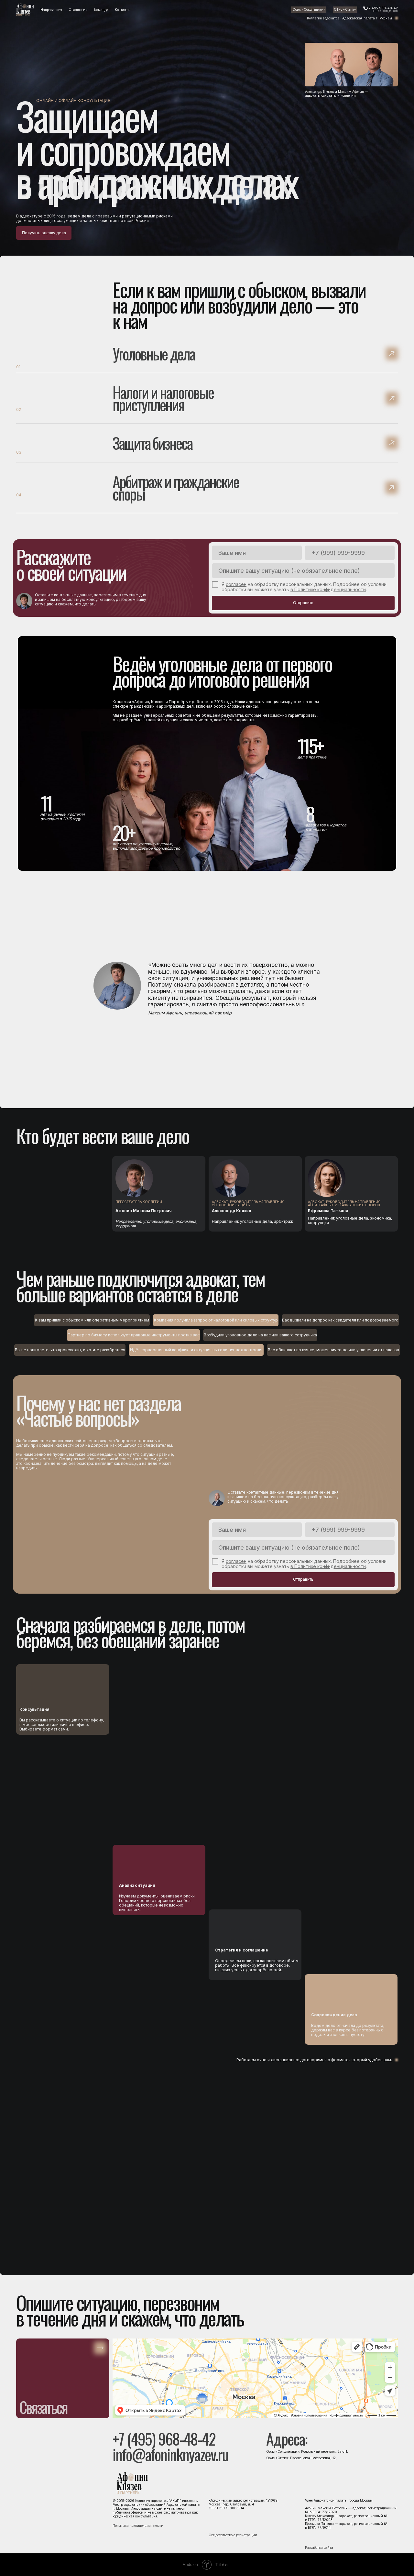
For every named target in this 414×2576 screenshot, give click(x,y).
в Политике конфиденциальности (328, 589)
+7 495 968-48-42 (382, 8)
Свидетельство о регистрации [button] (233, 2535)
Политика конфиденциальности (138, 2526)
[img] (25, 10)
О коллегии (78, 10)
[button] (207, 494)
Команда (101, 10)
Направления (51, 10)
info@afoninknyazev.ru (170, 2454)
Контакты (123, 10)
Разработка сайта (319, 2548)
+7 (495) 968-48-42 (164, 2439)
